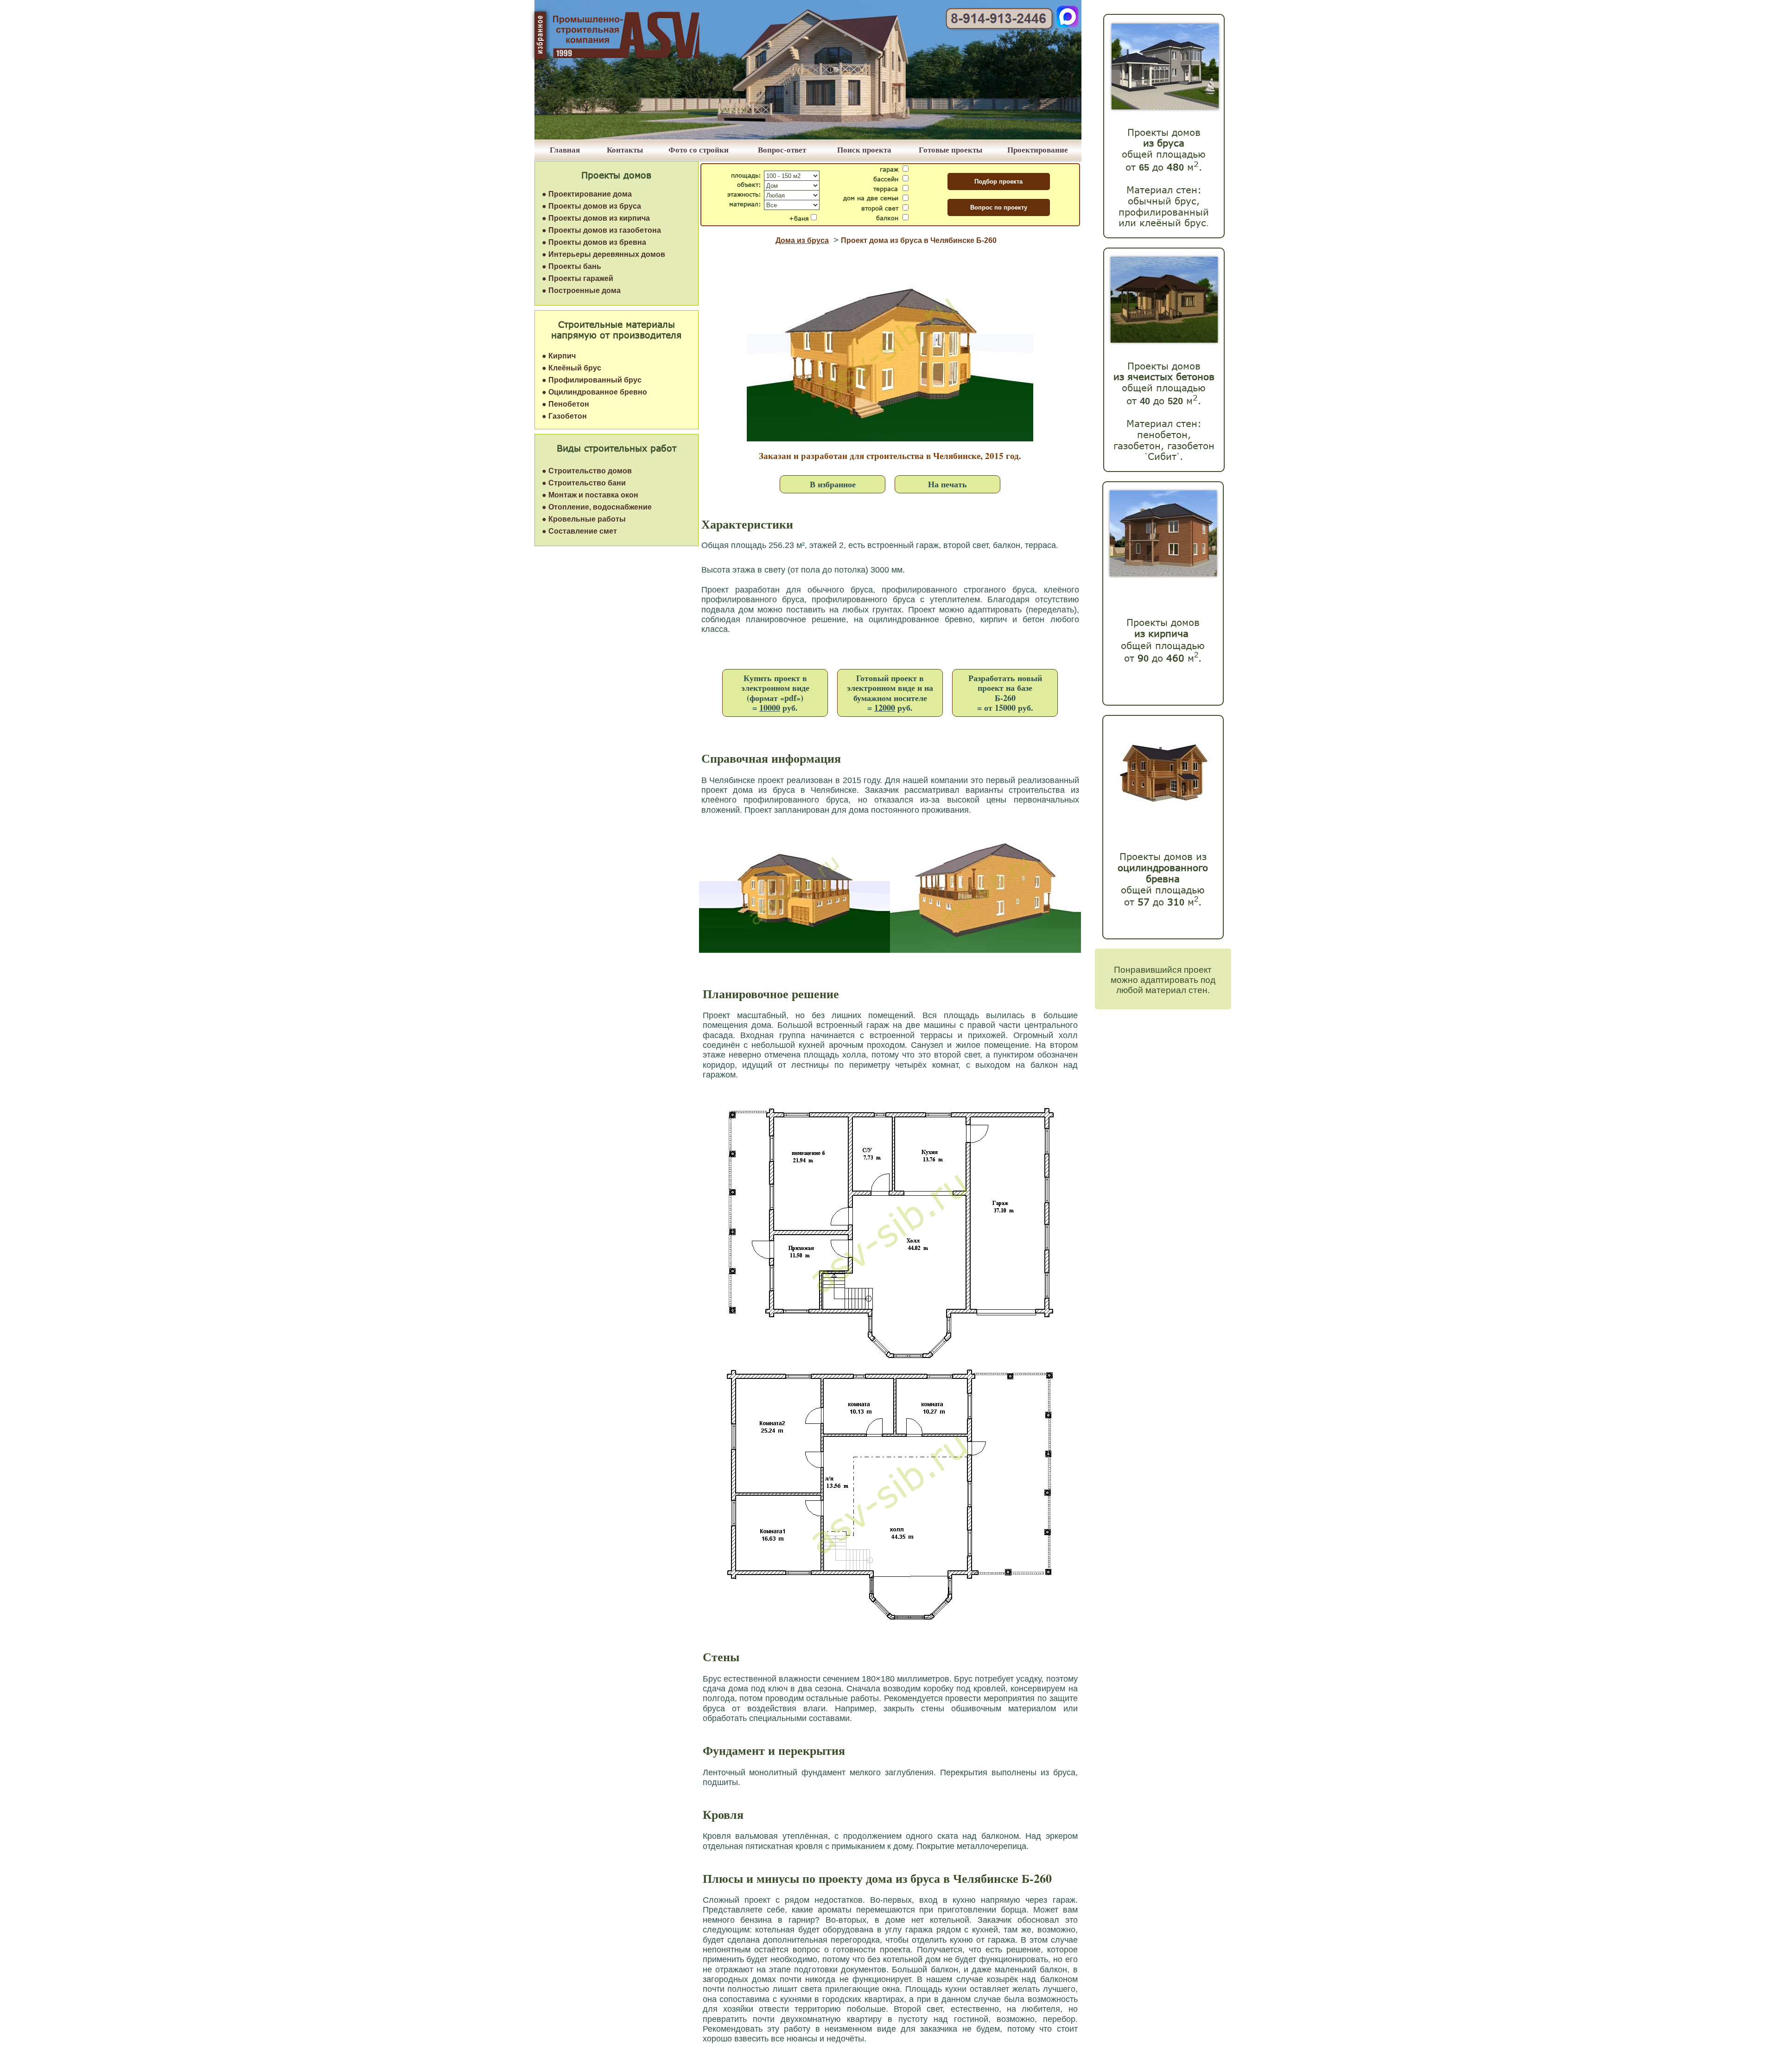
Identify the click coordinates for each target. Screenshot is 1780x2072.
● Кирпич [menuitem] (559, 356)
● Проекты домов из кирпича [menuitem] (596, 218)
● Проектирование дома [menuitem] (587, 194)
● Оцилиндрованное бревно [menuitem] (594, 392)
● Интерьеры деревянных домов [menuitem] (604, 254)
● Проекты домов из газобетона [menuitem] (601, 230)
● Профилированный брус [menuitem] (592, 380)
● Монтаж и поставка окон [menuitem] (590, 495)
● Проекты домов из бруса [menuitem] (591, 206)
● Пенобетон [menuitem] (566, 404)
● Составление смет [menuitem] (579, 531)
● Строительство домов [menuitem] (587, 471)
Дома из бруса (802, 240)
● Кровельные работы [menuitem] (584, 519)
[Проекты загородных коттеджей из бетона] (1164, 340)
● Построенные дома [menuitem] (581, 290)
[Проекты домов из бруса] (1165, 107)
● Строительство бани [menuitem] (584, 483)
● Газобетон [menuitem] (564, 416)
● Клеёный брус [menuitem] (572, 368)
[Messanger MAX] (1068, 25)
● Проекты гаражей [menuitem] (578, 278)
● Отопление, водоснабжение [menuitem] (597, 507)
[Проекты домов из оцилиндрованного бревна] (1161, 813)
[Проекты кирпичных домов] (1163, 574)
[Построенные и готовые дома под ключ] (808, 137)
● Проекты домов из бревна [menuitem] (594, 242)
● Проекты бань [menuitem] (572, 266)
